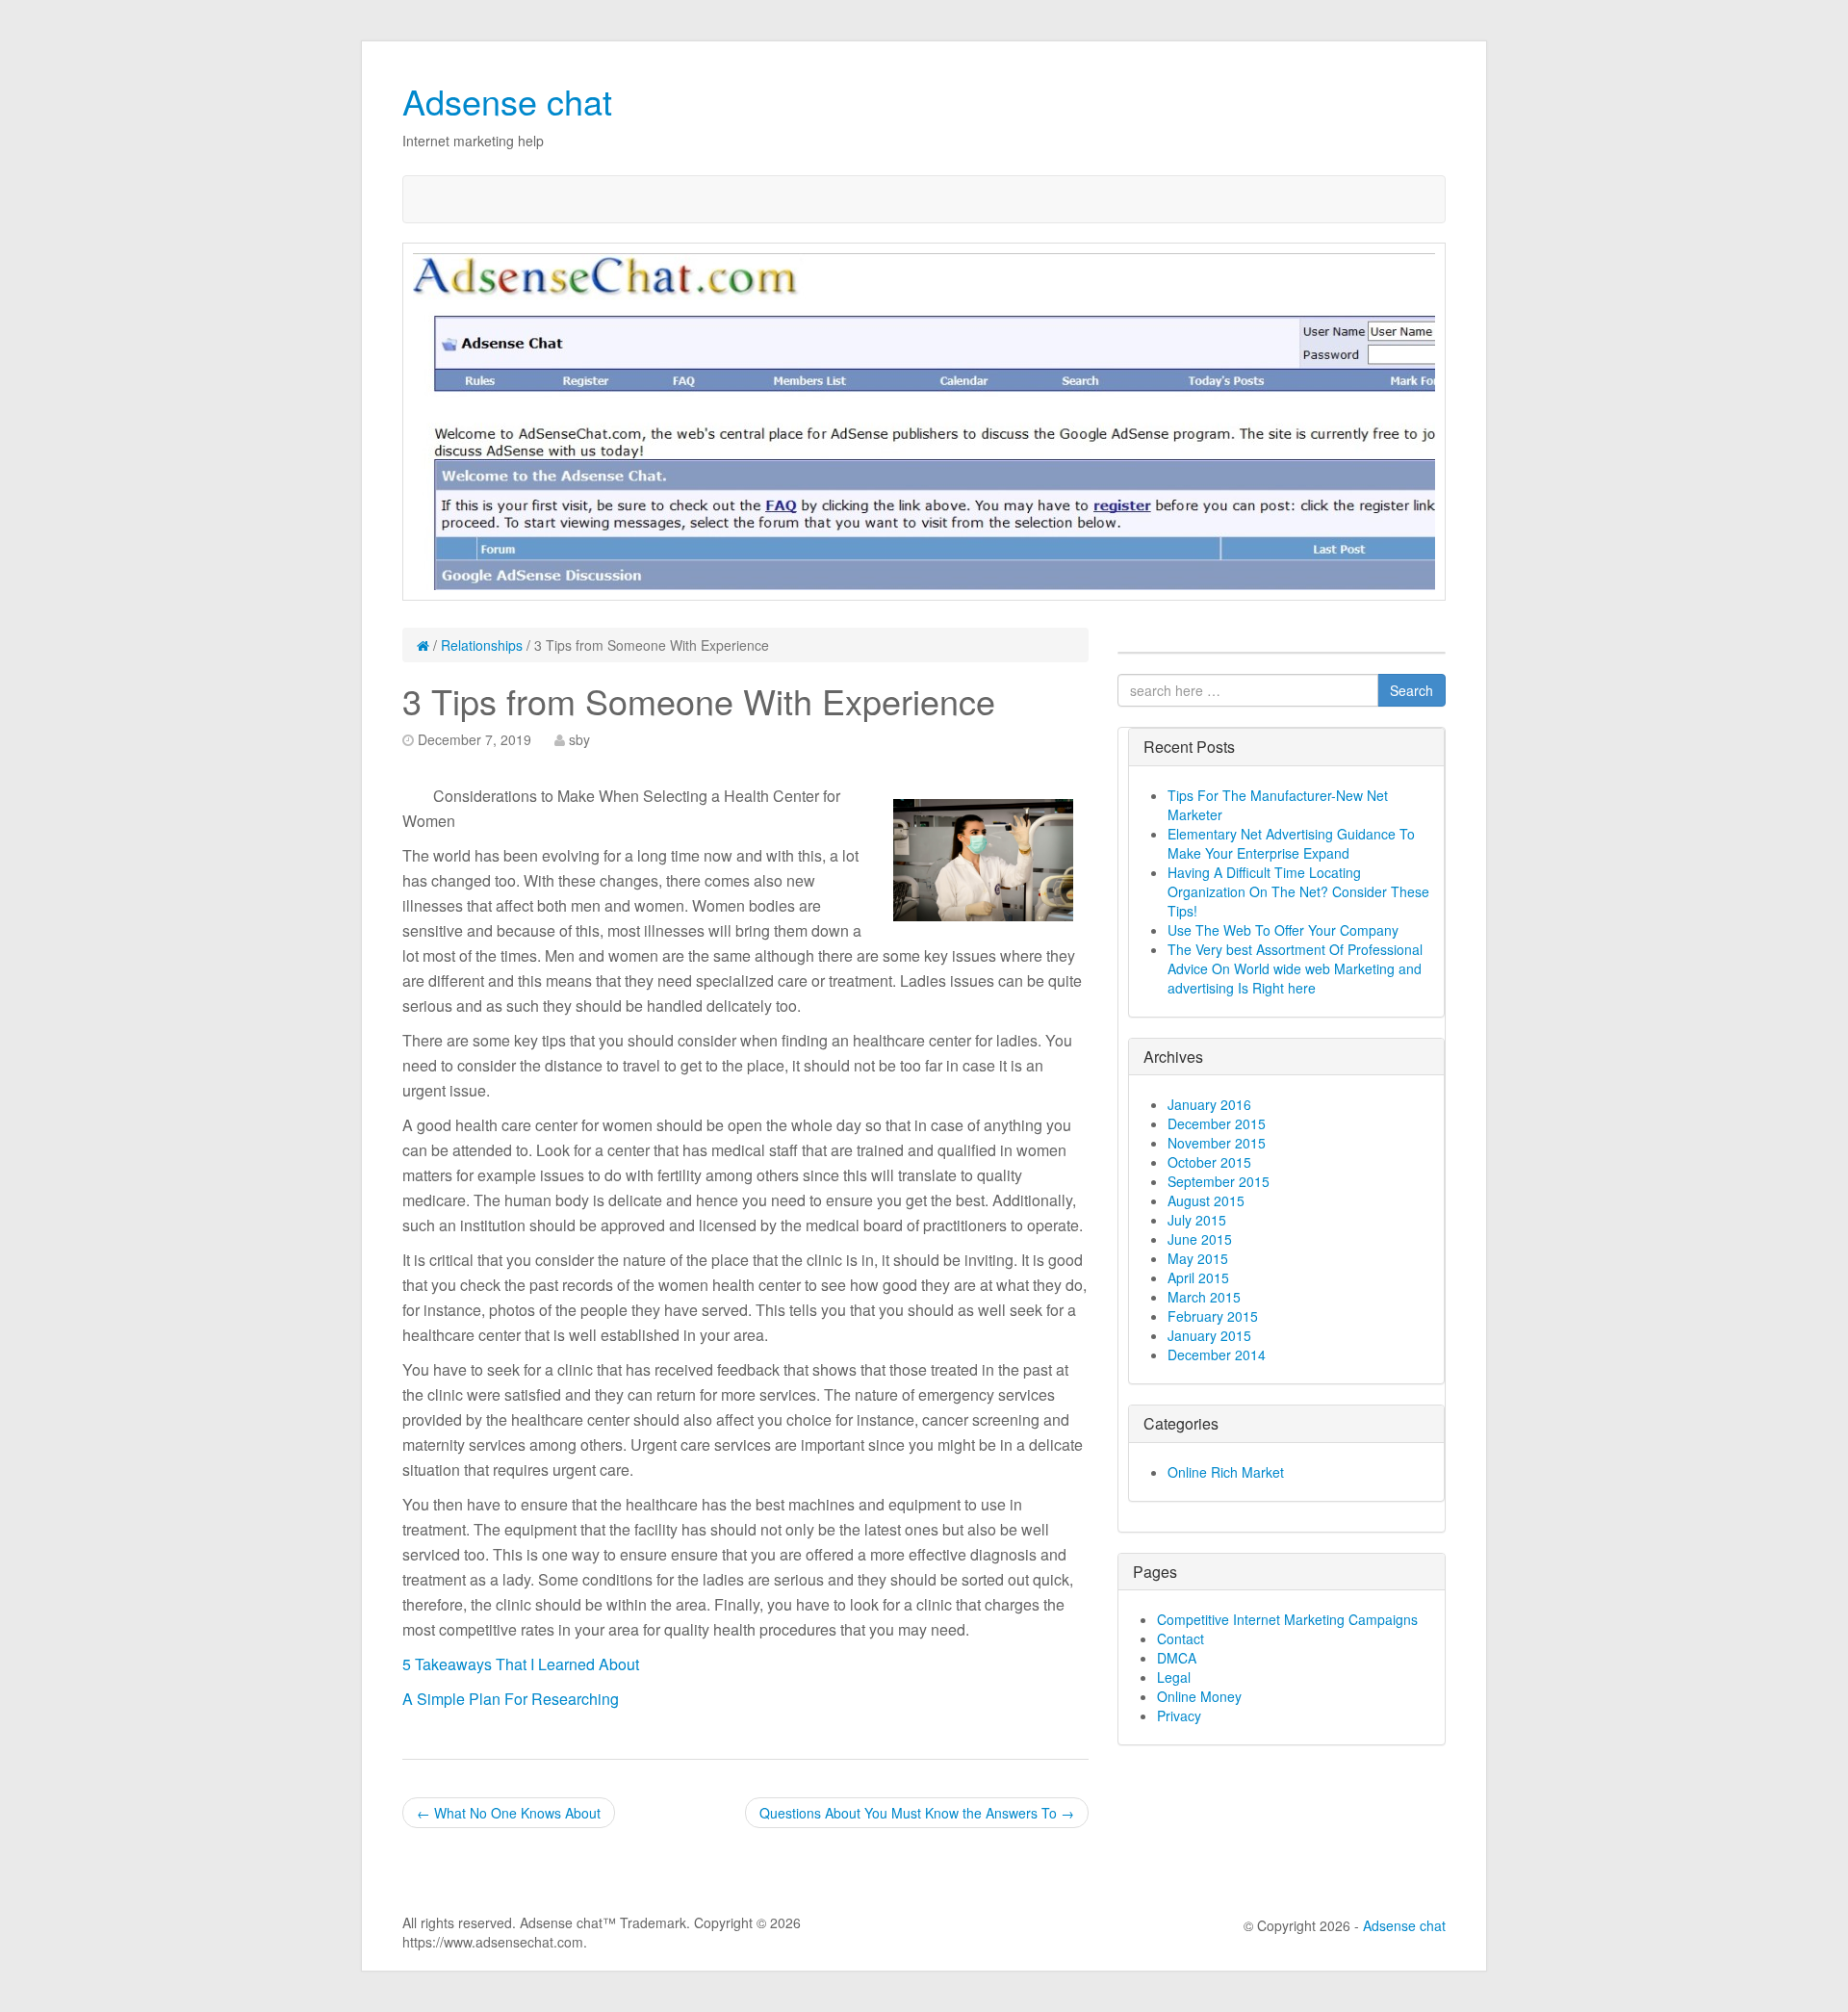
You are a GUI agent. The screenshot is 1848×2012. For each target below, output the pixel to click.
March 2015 (1204, 1297)
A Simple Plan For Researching (511, 1699)
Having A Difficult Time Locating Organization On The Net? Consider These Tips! (1298, 891)
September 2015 (1219, 1181)
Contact (1181, 1638)
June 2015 (1200, 1239)
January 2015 (1209, 1335)
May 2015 (1198, 1258)
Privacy (1179, 1715)
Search (1412, 690)
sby (579, 739)
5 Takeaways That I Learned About (521, 1664)
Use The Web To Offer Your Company (1283, 930)
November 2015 (1217, 1143)
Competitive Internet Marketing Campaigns (1287, 1619)
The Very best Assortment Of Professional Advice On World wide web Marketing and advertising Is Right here (1295, 968)
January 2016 (1209, 1104)
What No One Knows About (509, 1813)
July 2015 (1197, 1220)
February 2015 (1213, 1316)
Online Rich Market (1226, 1472)
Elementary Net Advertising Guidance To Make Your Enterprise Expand (1291, 843)
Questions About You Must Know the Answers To (917, 1813)
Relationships (482, 645)
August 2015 (1206, 1200)
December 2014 (1217, 1354)
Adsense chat (507, 101)
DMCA (1177, 1658)
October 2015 (1209, 1162)
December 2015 (1217, 1123)
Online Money (1199, 1696)
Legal (1174, 1677)
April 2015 (1198, 1277)
